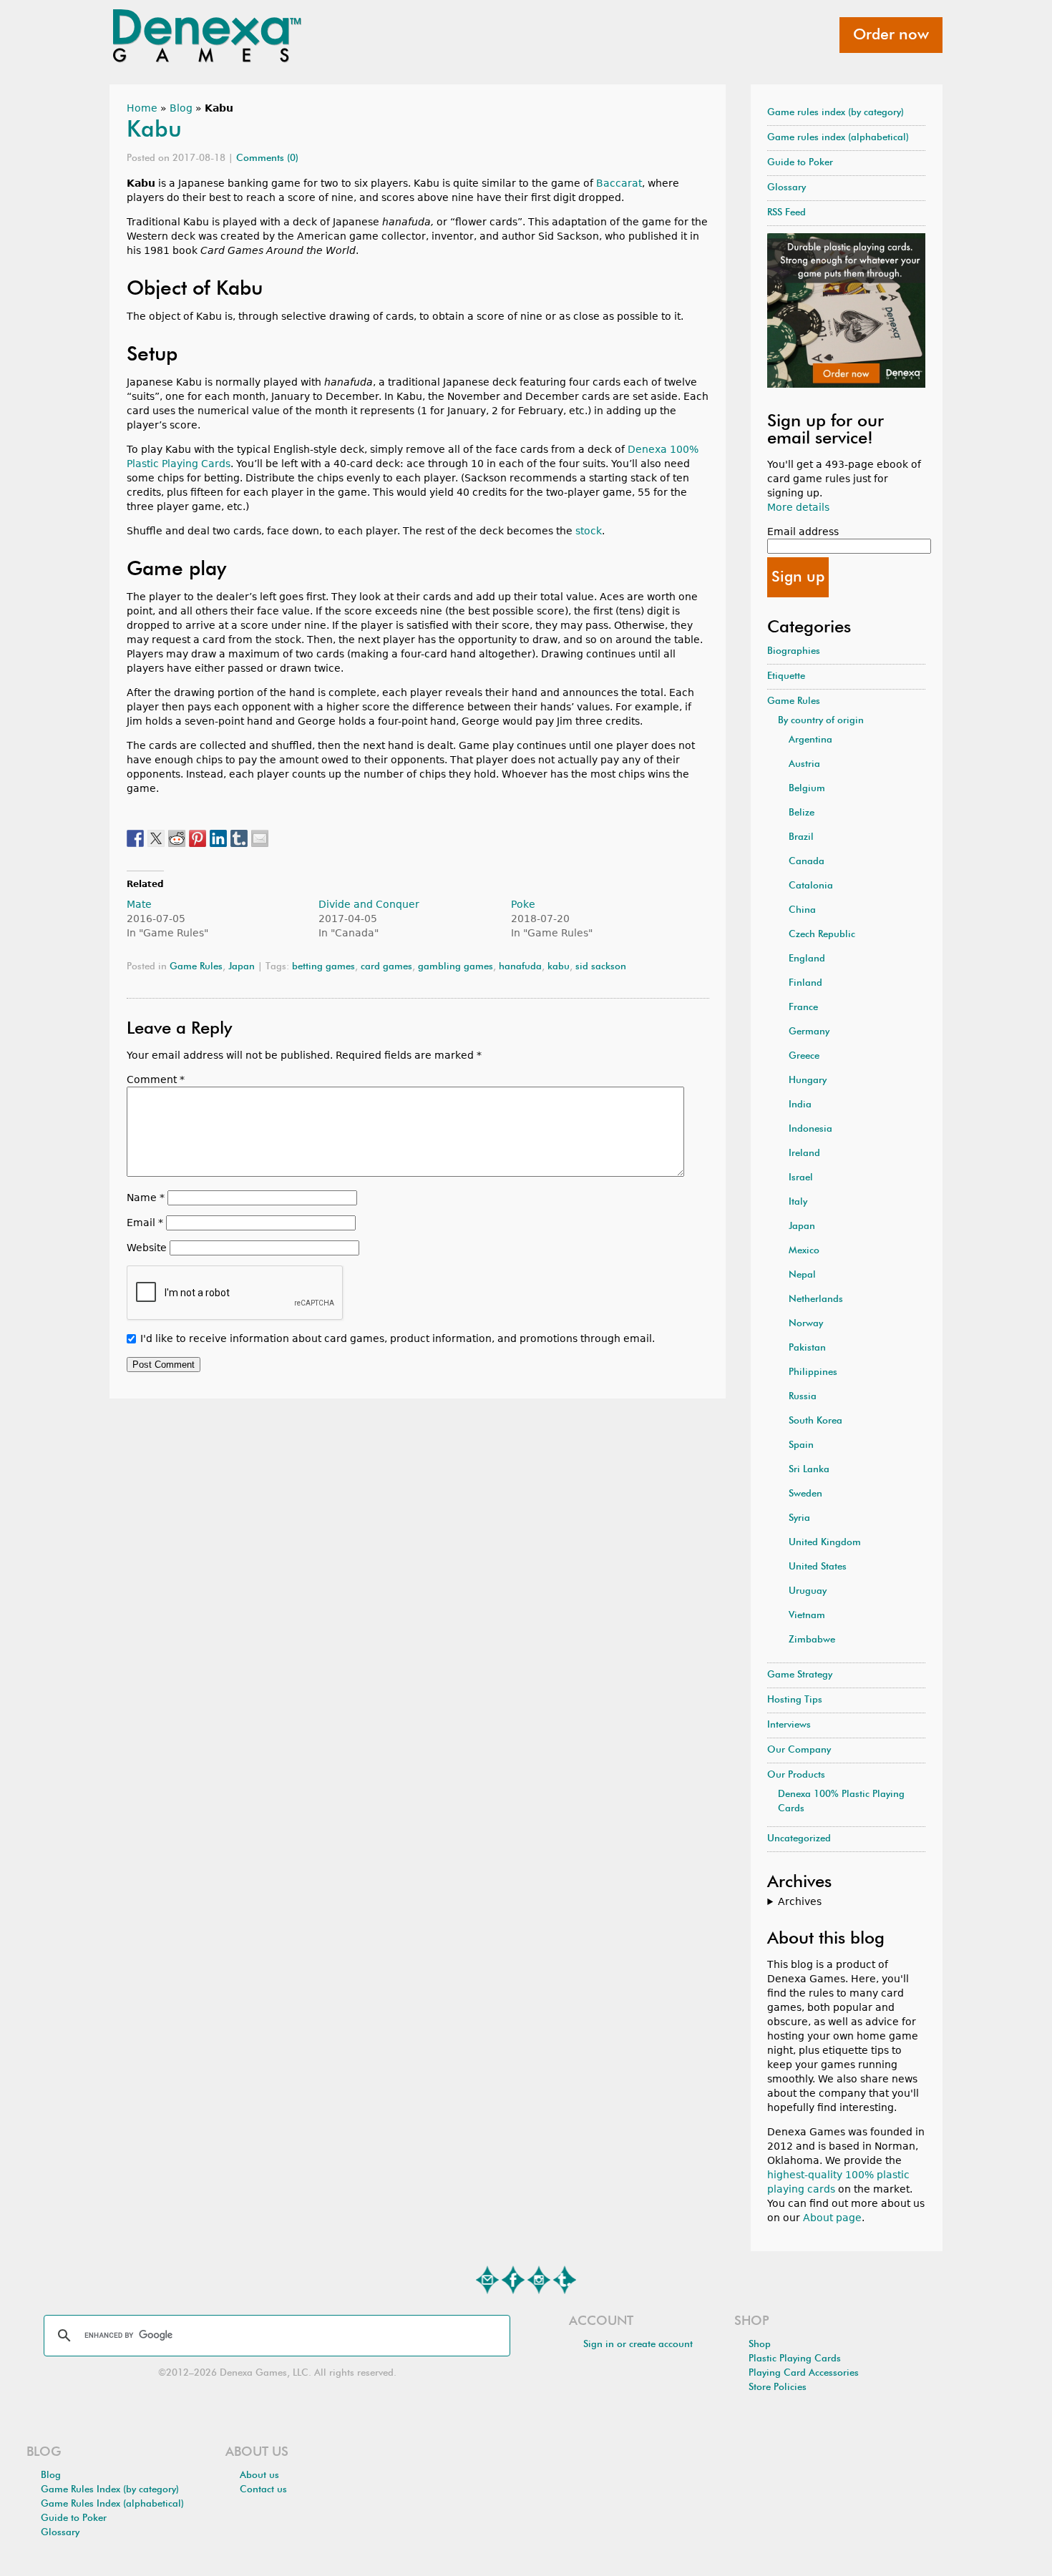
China (802, 910)
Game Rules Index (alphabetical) (112, 2504)
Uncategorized (799, 1839)
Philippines (813, 1372)
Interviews (789, 1725)
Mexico (804, 1251)
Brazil (801, 837)
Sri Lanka (809, 1470)
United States (818, 1567)
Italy (798, 1202)
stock (589, 531)
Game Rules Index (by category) (110, 2490)
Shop (760, 2345)
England (807, 959)
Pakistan (807, 1348)
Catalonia (811, 886)
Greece (804, 1056)
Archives (800, 1901)
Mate (139, 904)
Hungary (808, 1081)
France (803, 1008)
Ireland (804, 1154)
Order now (891, 35)
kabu (559, 967)
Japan (242, 967)
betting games (323, 967)
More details (798, 507)
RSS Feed (786, 213)
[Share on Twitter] (156, 838)
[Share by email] (260, 838)
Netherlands (816, 1299)
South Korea (815, 1421)
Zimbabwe (812, 1640)
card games (386, 967)
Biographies (794, 651)
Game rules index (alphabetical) (838, 138)
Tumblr (565, 2280)
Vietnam (807, 1616)
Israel (801, 1178)
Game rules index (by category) (836, 113)
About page (832, 2218)
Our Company (799, 1750)
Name (146, 1198)
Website (147, 1248)
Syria (799, 1518)
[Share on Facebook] (135, 838)
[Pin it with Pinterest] (198, 838)
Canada (807, 862)
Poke (523, 904)
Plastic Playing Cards (795, 2359)
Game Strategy (800, 1675)
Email (145, 1223)
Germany (809, 1032)
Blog (181, 108)
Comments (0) (267, 158)
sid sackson (601, 967)
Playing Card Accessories (804, 2373)
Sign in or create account (638, 2345)
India (800, 1105)
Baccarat (619, 183)
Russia (803, 1397)
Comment (156, 1079)
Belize (802, 813)
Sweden (805, 1494)
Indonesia (810, 1129)
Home (142, 108)
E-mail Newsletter (487, 2280)
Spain (801, 1445)
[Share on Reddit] (177, 838)
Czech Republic (822, 935)
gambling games (456, 967)
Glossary (786, 188)
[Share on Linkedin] (218, 838)
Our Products (796, 1775)
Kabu (154, 130)
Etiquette (786, 676)
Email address (803, 532)
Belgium (807, 789)
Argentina (810, 740)
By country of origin (821, 721)
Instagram (539, 2280)
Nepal (802, 1275)
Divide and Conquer (369, 904)
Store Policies (778, 2388)
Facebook (513, 2280)
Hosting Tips (795, 1700)
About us (259, 2475)
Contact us (263, 2490)
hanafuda (520, 967)
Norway (806, 1324)
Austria (804, 764)
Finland (805, 983)
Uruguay (808, 1591)
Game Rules (196, 967)
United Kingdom (825, 1543)
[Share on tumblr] (239, 838)
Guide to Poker (800, 163)
